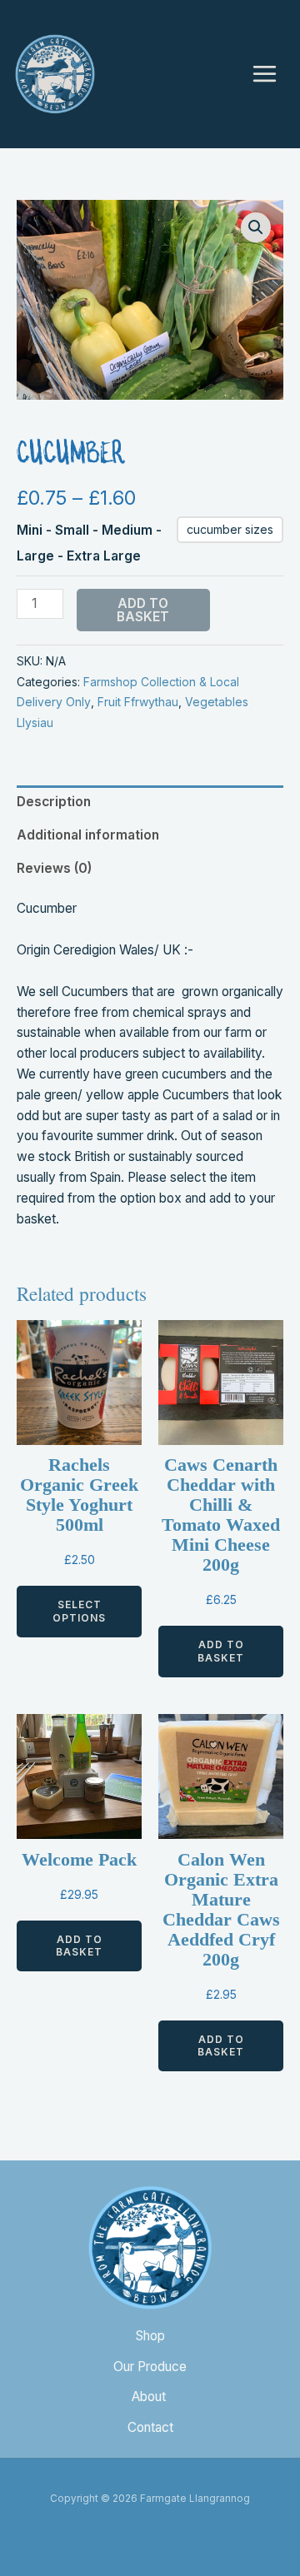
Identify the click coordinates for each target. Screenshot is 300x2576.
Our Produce (150, 2367)
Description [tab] (54, 802)
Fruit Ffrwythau (138, 702)
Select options (79, 1611)
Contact (150, 2427)
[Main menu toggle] (265, 74)
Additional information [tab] (88, 835)
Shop (150, 2336)
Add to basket (143, 610)
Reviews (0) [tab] (54, 868)
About (150, 2397)
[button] (256, 227)
